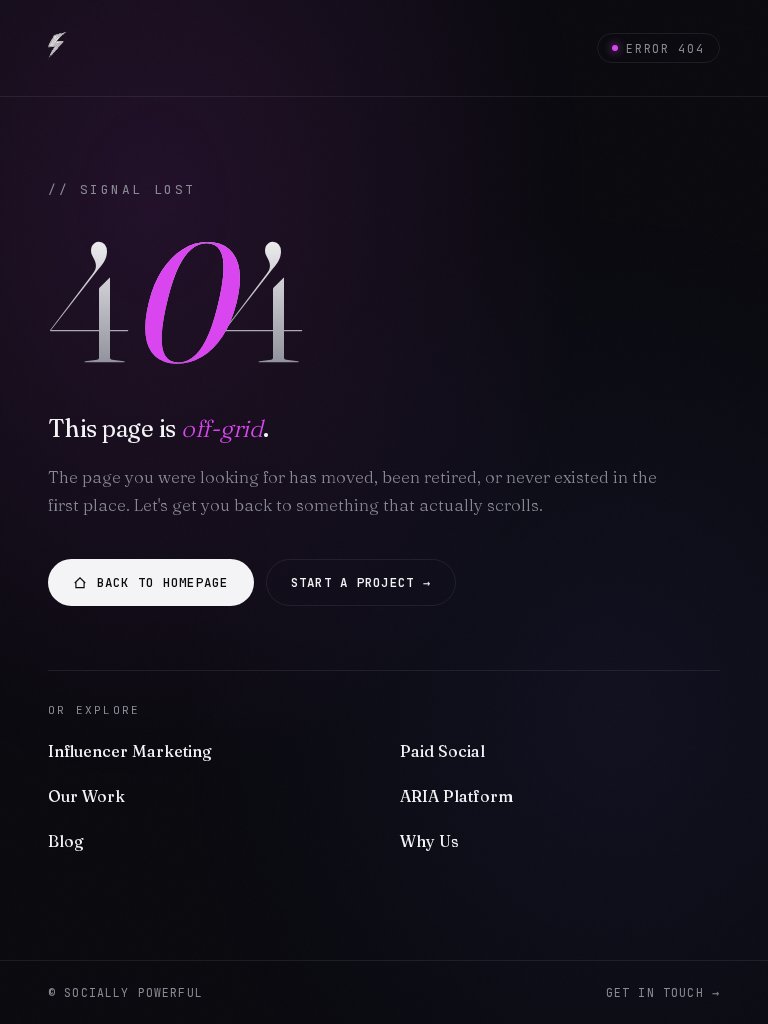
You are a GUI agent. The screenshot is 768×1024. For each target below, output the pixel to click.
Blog (66, 841)
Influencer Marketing (130, 751)
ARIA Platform (456, 796)
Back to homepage (163, 582)
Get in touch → (663, 992)
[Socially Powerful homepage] (57, 48)
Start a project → (361, 582)
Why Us (429, 841)
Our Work (86, 796)
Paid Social (442, 751)
